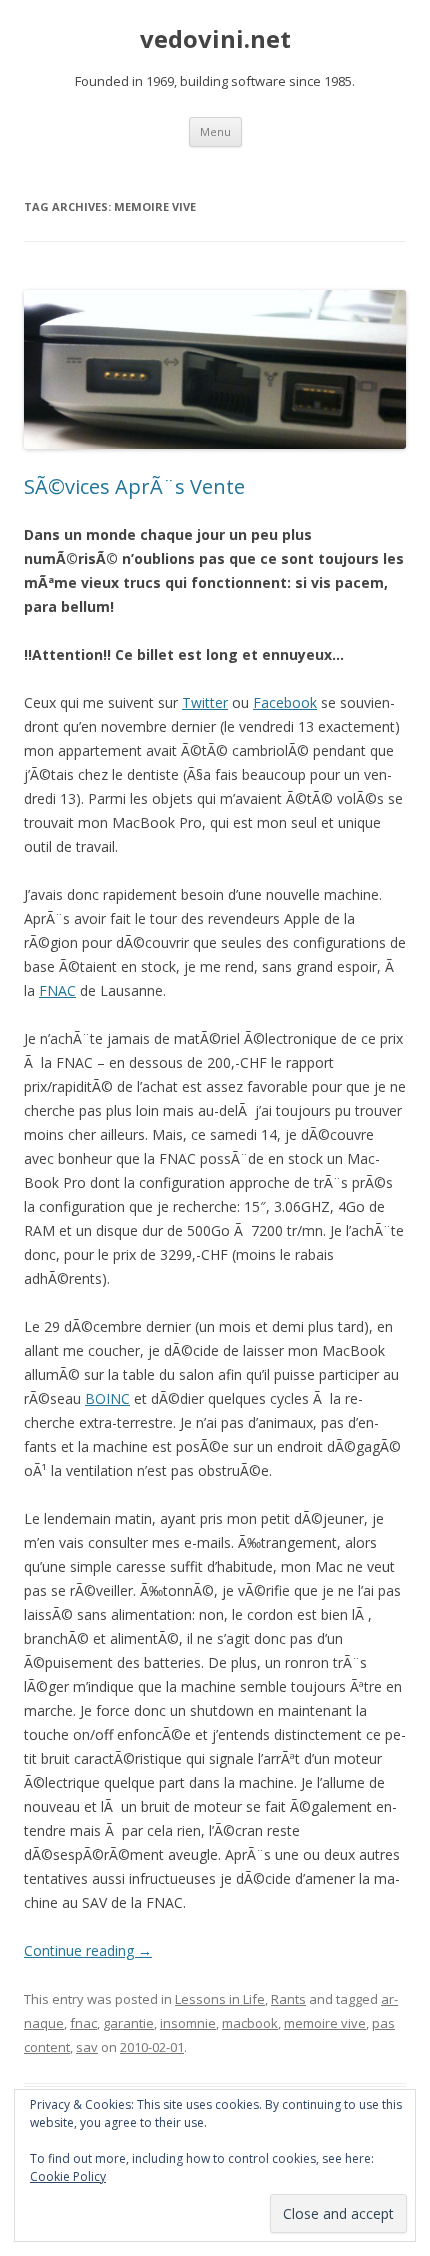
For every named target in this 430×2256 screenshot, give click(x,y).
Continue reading (88, 1950)
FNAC (57, 990)
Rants (288, 1999)
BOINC (107, 1398)
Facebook (285, 702)
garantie (128, 2023)
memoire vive (325, 2023)
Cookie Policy (68, 2176)
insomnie (188, 2023)
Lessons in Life (220, 1999)
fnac (83, 2023)
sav (87, 2047)
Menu (215, 131)
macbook (250, 2023)
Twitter (205, 702)
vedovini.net (215, 39)
